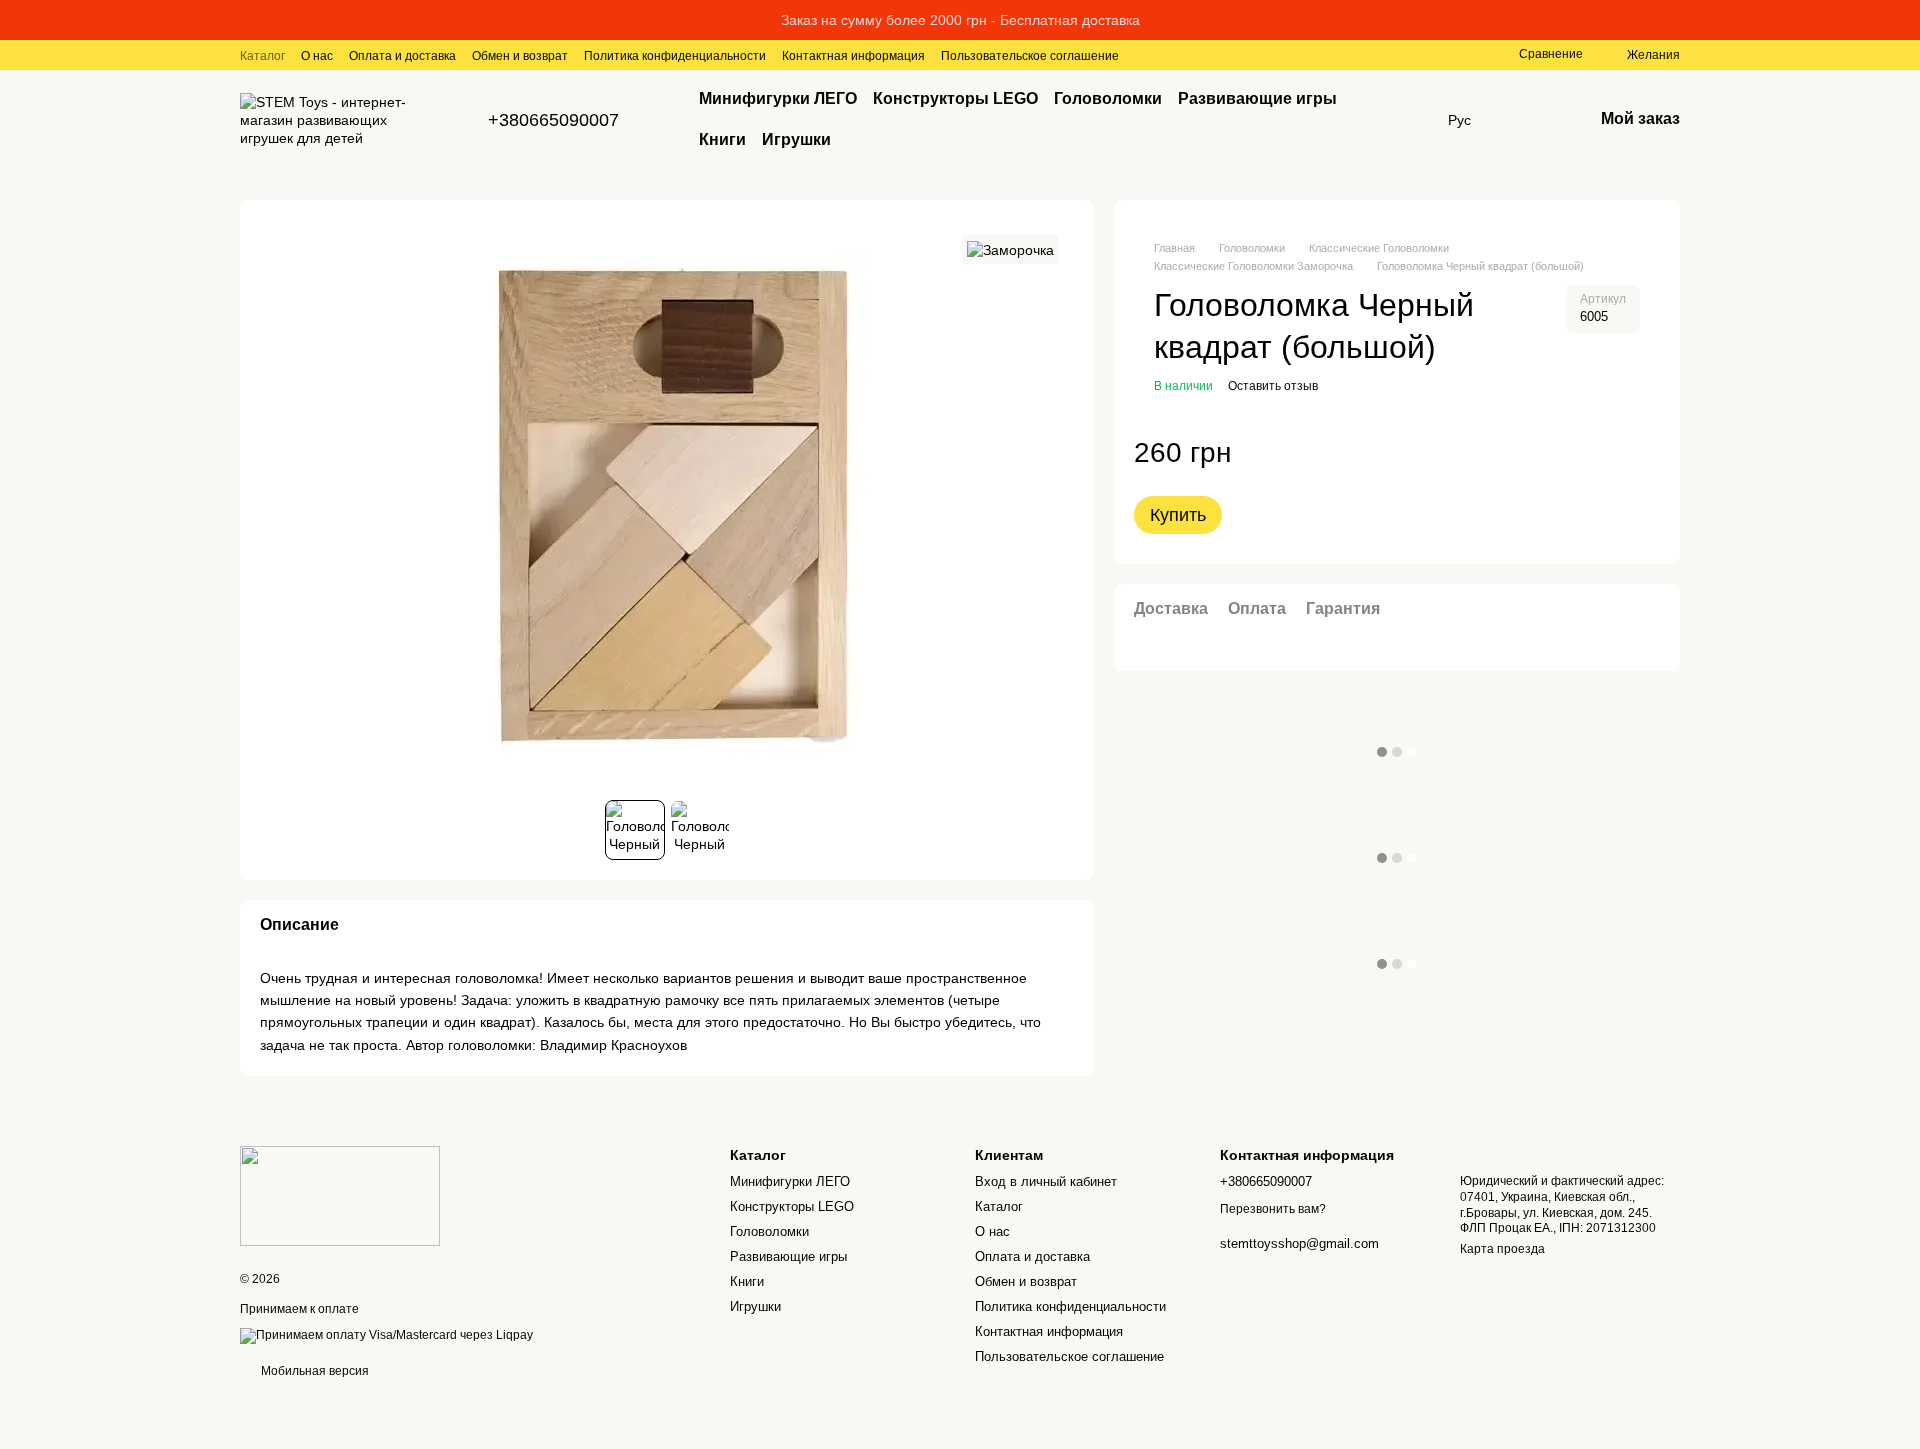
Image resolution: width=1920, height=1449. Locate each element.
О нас (317, 56)
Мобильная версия (313, 1371)
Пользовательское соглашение (1030, 56)
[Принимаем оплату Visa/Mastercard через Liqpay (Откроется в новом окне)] (386, 1335)
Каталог (262, 56)
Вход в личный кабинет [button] (1046, 1181)
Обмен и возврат (520, 56)
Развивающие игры (1257, 98)
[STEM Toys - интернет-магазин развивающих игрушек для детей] (340, 1195)
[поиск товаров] (1392, 120)
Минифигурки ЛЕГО (778, 98)
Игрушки (796, 139)
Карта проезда (1502, 1249)
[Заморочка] (1010, 249)
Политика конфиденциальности (675, 56)
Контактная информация (853, 56)
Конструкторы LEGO (955, 98)
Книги (722, 139)
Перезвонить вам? (1273, 1209)
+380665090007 (553, 120)
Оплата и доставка (402, 56)
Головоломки (1108, 98)
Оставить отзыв (1273, 386)
